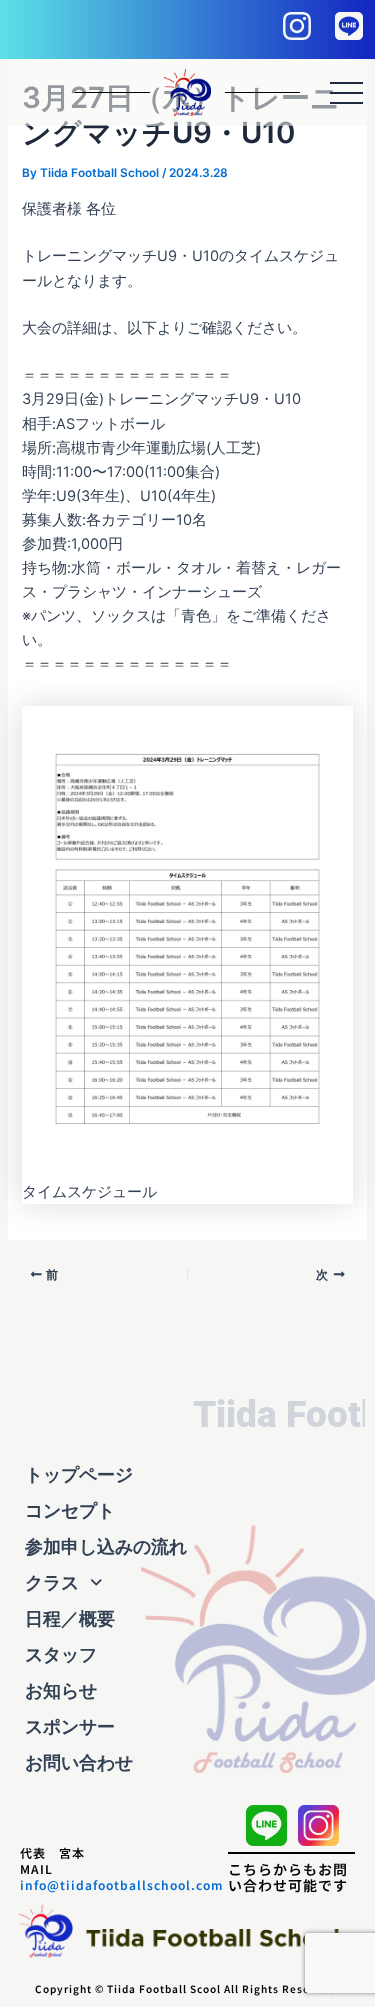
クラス (52, 1582)
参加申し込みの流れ (106, 1546)
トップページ (79, 1474)
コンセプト (70, 1510)
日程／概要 (70, 1618)
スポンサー (70, 1726)
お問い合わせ (79, 1762)
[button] (187, 1583)
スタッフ (61, 1654)
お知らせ (61, 1690)
